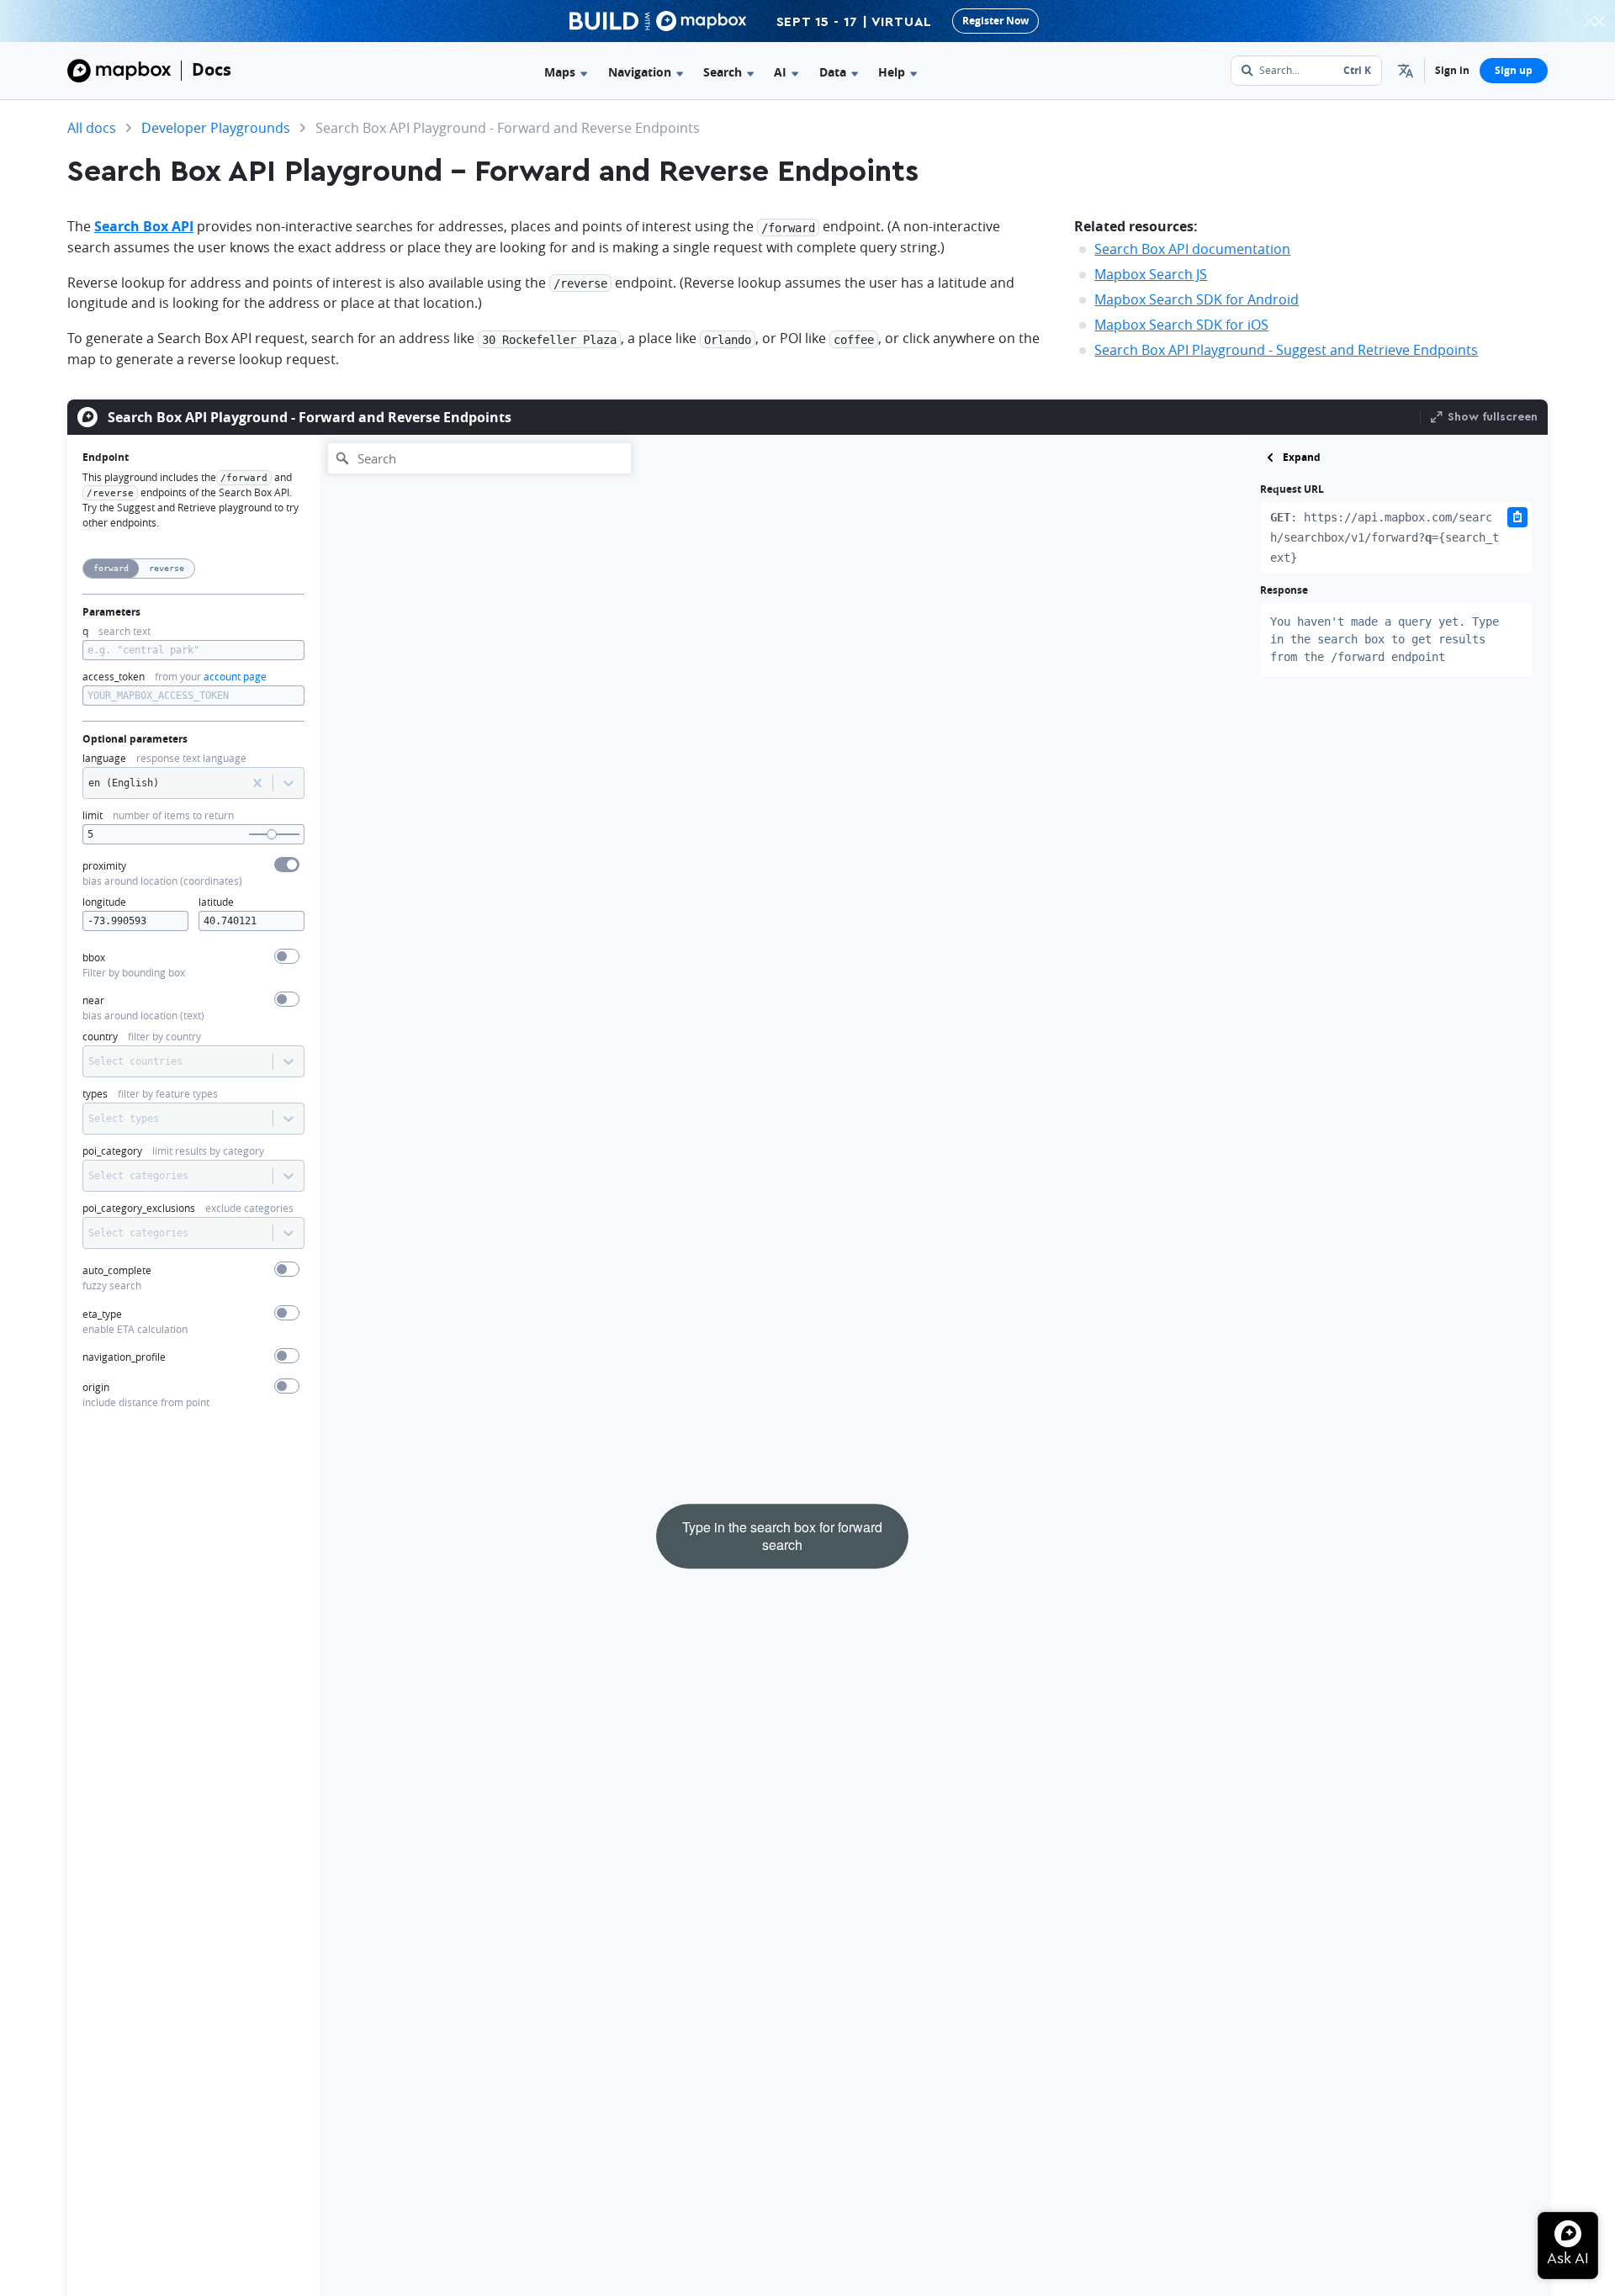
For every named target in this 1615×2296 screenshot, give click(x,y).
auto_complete (117, 1270)
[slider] (272, 834)
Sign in (1452, 70)
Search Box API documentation (1192, 249)
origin (96, 1387)
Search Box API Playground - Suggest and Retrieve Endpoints (1286, 350)
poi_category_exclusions (139, 1208)
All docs (92, 128)
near (93, 1000)
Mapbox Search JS (1151, 274)
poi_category (112, 1151)
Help (892, 72)
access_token (114, 677)
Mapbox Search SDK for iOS (1181, 325)
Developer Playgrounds (216, 128)
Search (723, 72)
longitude (104, 902)
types (95, 1094)
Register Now (995, 21)
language (104, 758)
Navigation (640, 72)
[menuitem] (1406, 71)
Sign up (1514, 70)
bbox (94, 958)
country (100, 1037)
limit (93, 815)
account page (235, 677)
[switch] (287, 865)
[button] (1406, 71)
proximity (104, 866)
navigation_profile (124, 1357)
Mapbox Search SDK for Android (1197, 299)
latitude (216, 902)
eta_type (102, 1314)
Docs (212, 69)
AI (780, 72)
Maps (560, 72)
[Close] (1599, 21)
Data (833, 72)
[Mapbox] (119, 71)
